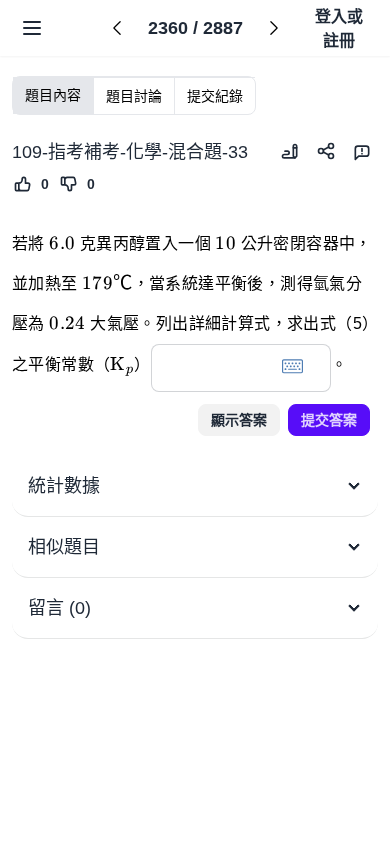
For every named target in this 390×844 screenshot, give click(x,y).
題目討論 (134, 96)
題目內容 (53, 95)
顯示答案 (239, 420)
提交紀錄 (215, 96)
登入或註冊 (339, 28)
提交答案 (329, 420)
